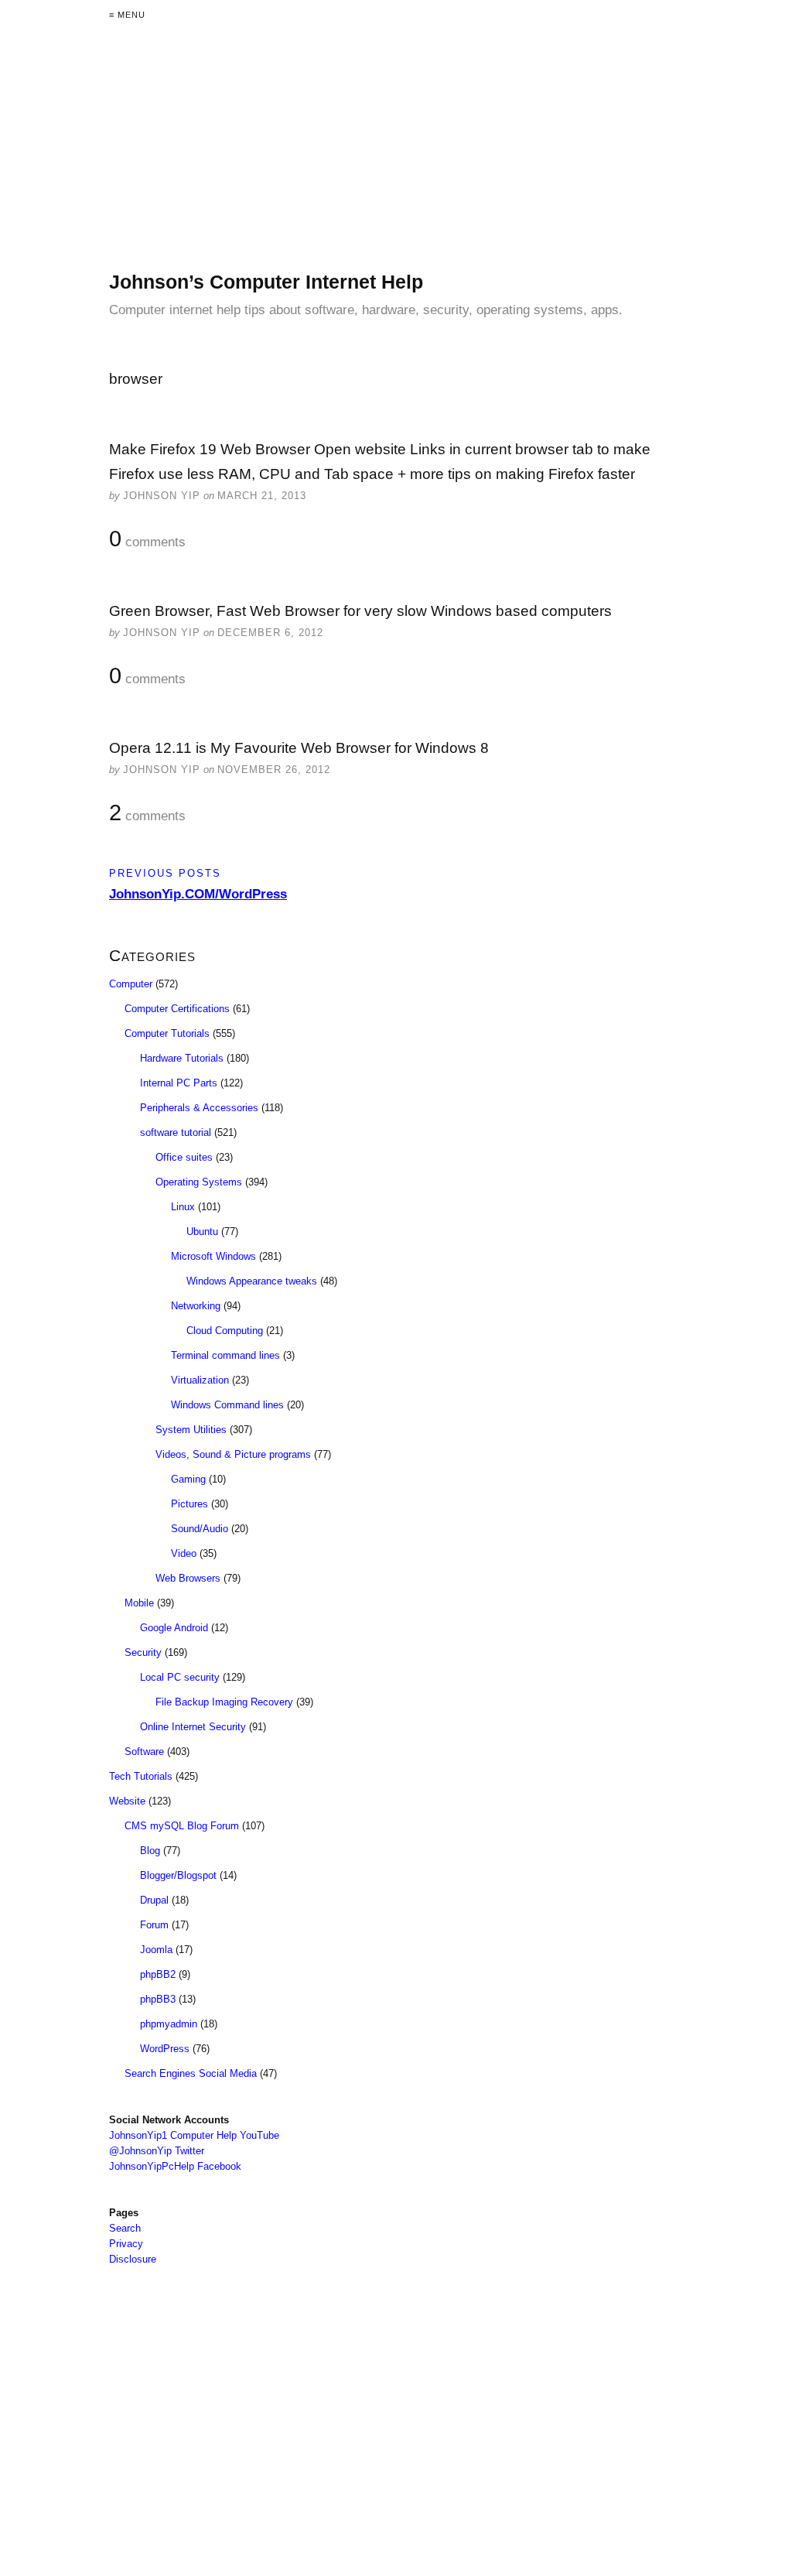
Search (125, 2228)
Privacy (126, 2244)
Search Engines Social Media (191, 2073)
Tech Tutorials (141, 1776)
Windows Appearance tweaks (252, 1281)
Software (144, 1752)
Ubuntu (202, 1232)
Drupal (154, 1900)
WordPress (165, 2049)
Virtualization (200, 1380)
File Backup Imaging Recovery (224, 1702)
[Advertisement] (396, 161)
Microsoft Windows (213, 1256)
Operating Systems (199, 1182)
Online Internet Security (193, 1727)
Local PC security (180, 1677)
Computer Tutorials (167, 1033)
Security (143, 1652)
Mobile (139, 1603)
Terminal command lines (225, 1355)
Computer (131, 984)
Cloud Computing (225, 1331)
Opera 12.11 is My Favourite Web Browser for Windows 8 (299, 748)
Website (127, 1801)
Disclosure (133, 2259)
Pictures (189, 1504)
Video (184, 1553)
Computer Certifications (177, 1009)
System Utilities (191, 1430)
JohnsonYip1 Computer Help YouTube (194, 2135)
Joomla (156, 1950)
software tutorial (176, 1132)
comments (147, 539)
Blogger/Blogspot (178, 1875)
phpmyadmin (169, 2024)
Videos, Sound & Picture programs (233, 1454)
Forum (154, 1925)
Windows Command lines (227, 1405)
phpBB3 (158, 1999)
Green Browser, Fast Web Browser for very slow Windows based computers (360, 611)
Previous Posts (165, 873)
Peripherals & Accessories (199, 1108)
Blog (150, 1851)
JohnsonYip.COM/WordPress (198, 894)
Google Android (174, 1628)
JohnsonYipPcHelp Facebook (175, 2166)
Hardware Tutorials (182, 1058)
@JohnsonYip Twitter (157, 2151)
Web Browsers (188, 1578)
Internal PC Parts (179, 1083)
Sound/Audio (200, 1529)
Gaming (188, 1479)
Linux (183, 1207)
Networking (196, 1306)
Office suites (184, 1157)
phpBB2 (158, 1974)
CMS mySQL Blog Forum (182, 1826)
